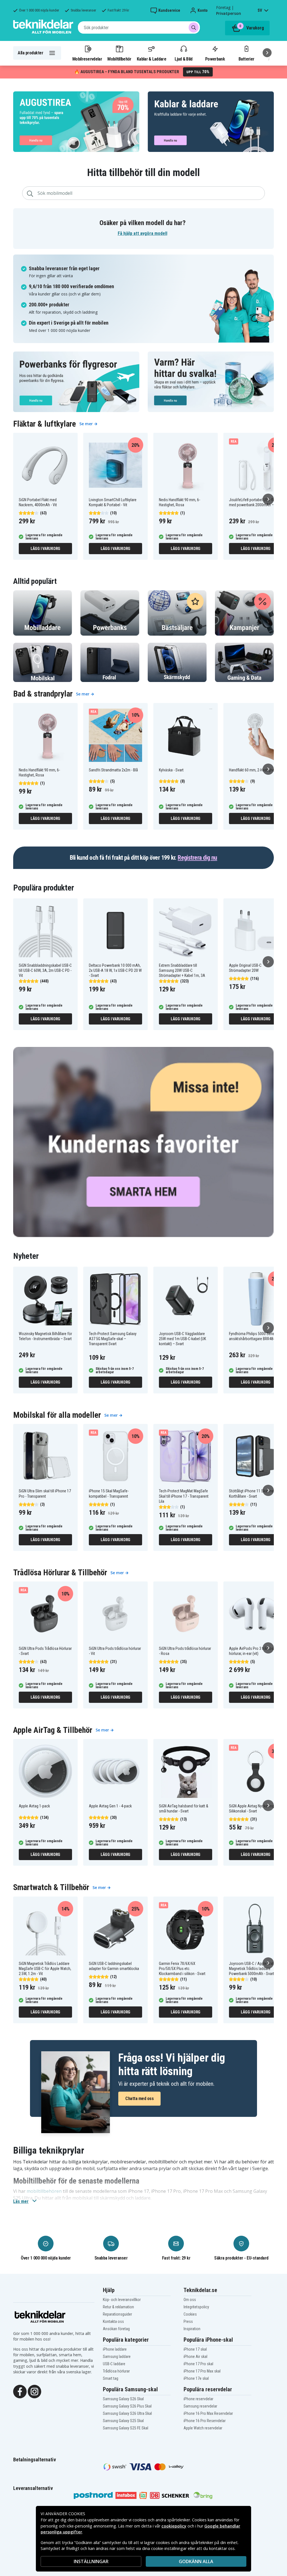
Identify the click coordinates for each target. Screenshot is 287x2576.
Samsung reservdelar (200, 2406)
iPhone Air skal (195, 2357)
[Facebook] (20, 2391)
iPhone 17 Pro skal (198, 2364)
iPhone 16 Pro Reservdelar (205, 2421)
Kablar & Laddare (151, 59)
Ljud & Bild (183, 59)
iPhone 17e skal (196, 2378)
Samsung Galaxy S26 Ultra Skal (127, 2413)
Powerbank (215, 59)
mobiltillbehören (44, 2191)
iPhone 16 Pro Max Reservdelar (208, 2413)
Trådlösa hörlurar (116, 2371)
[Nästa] (267, 53)
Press (188, 2321)
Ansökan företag (116, 2329)
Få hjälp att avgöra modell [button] (143, 233)
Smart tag (111, 2378)
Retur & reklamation (118, 2307)
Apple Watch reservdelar (203, 2428)
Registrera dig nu (197, 858)
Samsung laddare (117, 2357)
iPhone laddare (115, 2349)
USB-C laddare (114, 2364)
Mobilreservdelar (87, 59)
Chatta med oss (139, 2099)
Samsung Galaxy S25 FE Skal (126, 2428)
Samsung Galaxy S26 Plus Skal (127, 2406)
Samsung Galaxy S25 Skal (123, 2421)
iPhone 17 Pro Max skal (202, 2371)
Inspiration (192, 2329)
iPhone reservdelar (198, 2399)
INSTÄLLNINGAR (91, 2561)
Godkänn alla (196, 2561)
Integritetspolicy (196, 2307)
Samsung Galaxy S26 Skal (123, 2399)
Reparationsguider (117, 2314)
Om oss (190, 2300)
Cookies (190, 2314)
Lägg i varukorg (45, 549)
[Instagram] (34, 2391)
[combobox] (139, 27)
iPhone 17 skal (195, 2349)
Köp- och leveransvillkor (122, 2300)
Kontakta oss (113, 2321)
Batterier (247, 59)
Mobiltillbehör (119, 59)
